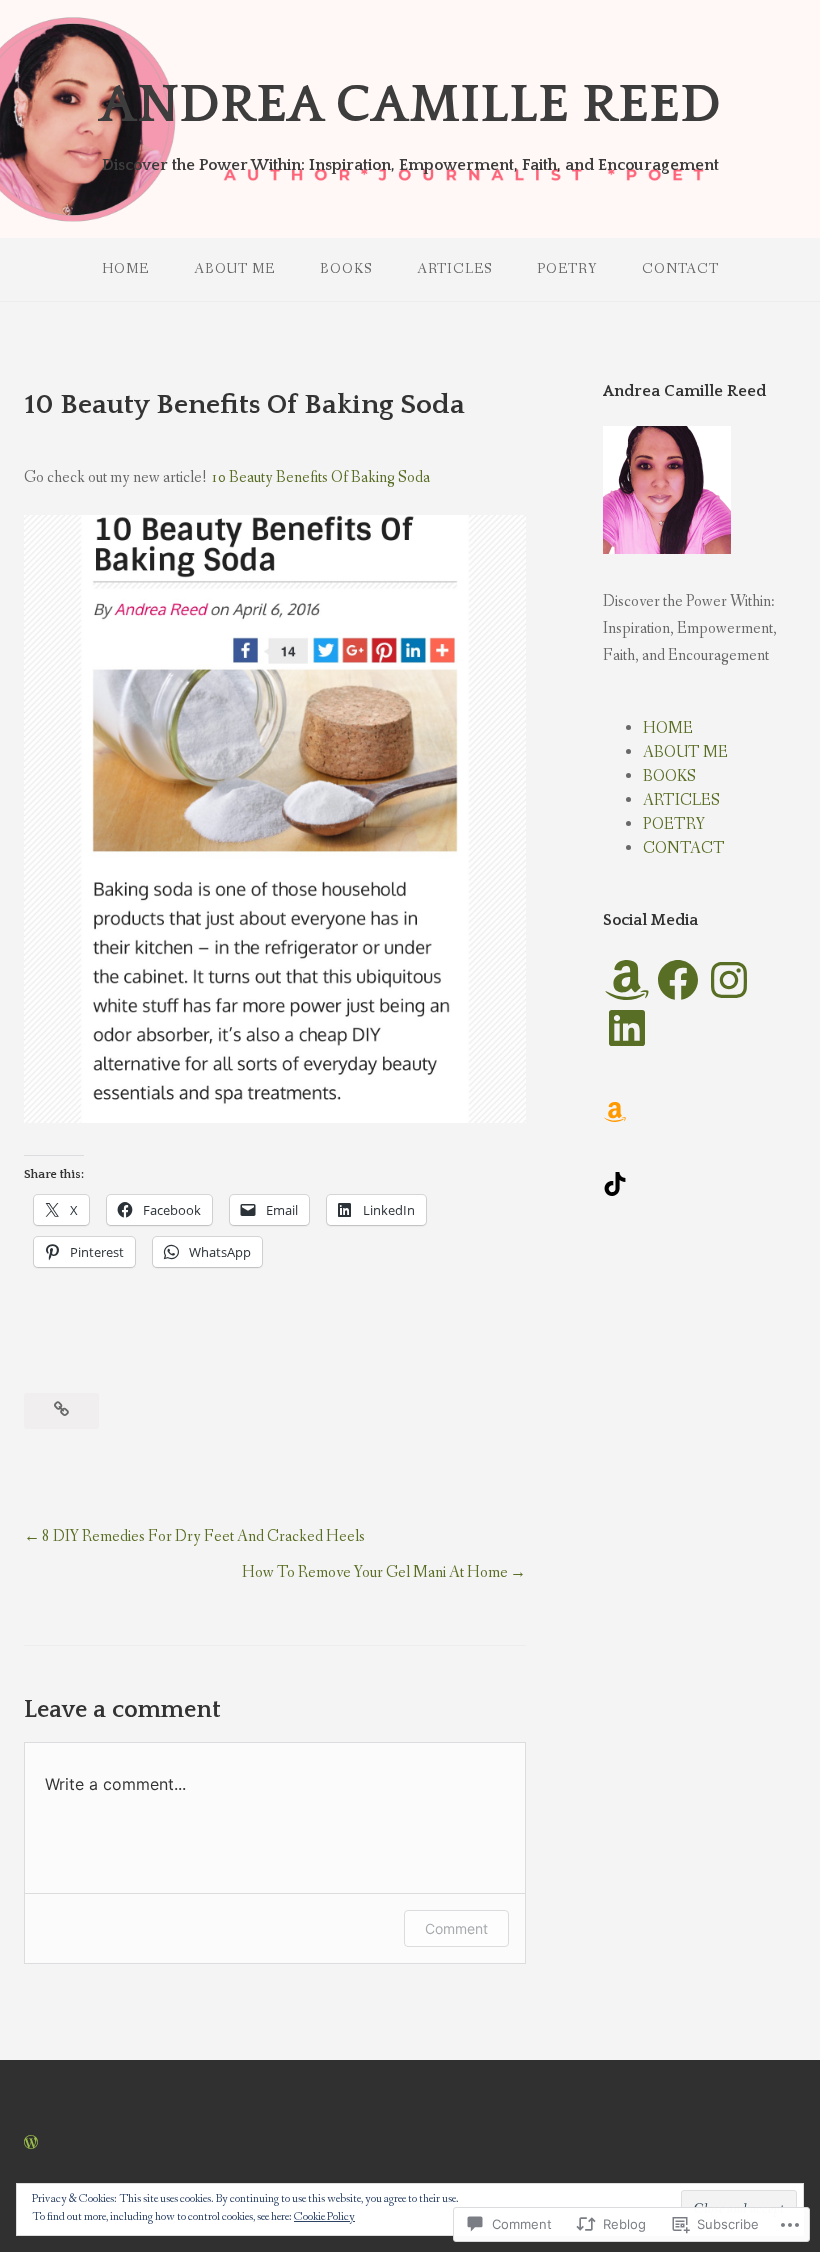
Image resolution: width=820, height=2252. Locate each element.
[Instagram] (729, 980)
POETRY (567, 269)
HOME (125, 269)
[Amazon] (627, 980)
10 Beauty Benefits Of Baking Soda (320, 477)
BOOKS (346, 269)
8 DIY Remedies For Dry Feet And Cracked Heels (203, 1536)
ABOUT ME (234, 269)
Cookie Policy (324, 2217)
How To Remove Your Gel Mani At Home (375, 1572)
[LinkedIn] (627, 1028)
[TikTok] (615, 1184)
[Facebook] (678, 980)
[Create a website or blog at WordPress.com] (31, 2143)
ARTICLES (454, 269)
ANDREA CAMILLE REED (410, 105)
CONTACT (680, 269)
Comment (456, 1928)
